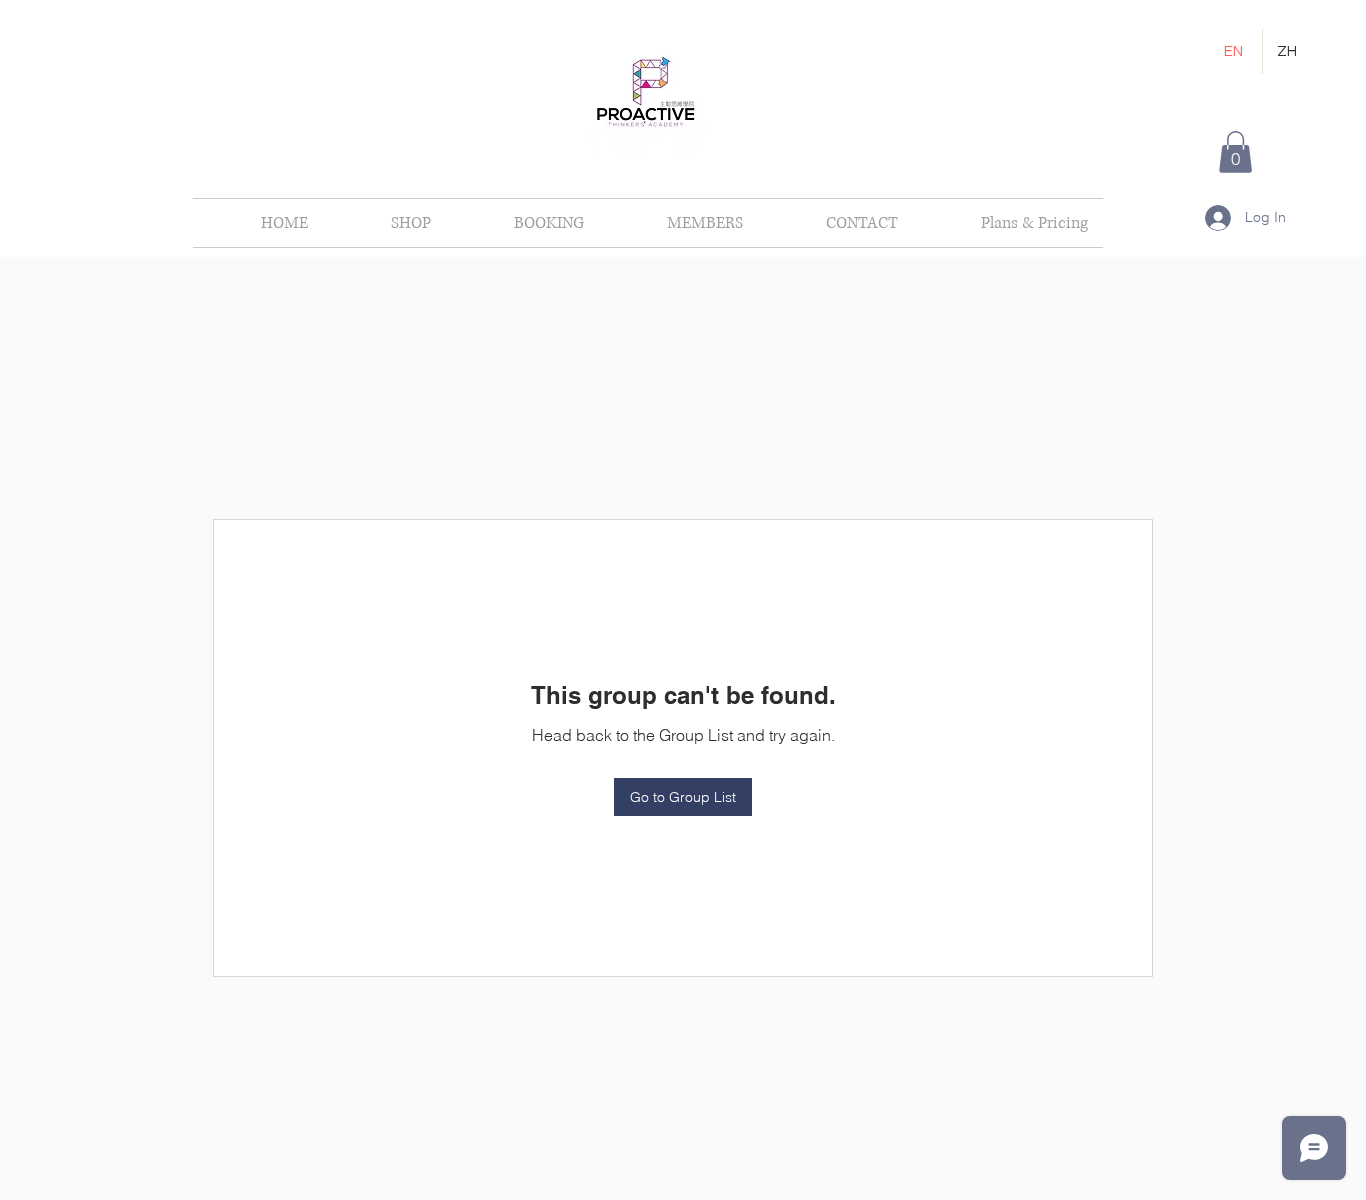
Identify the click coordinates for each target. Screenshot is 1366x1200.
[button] (1235, 152)
